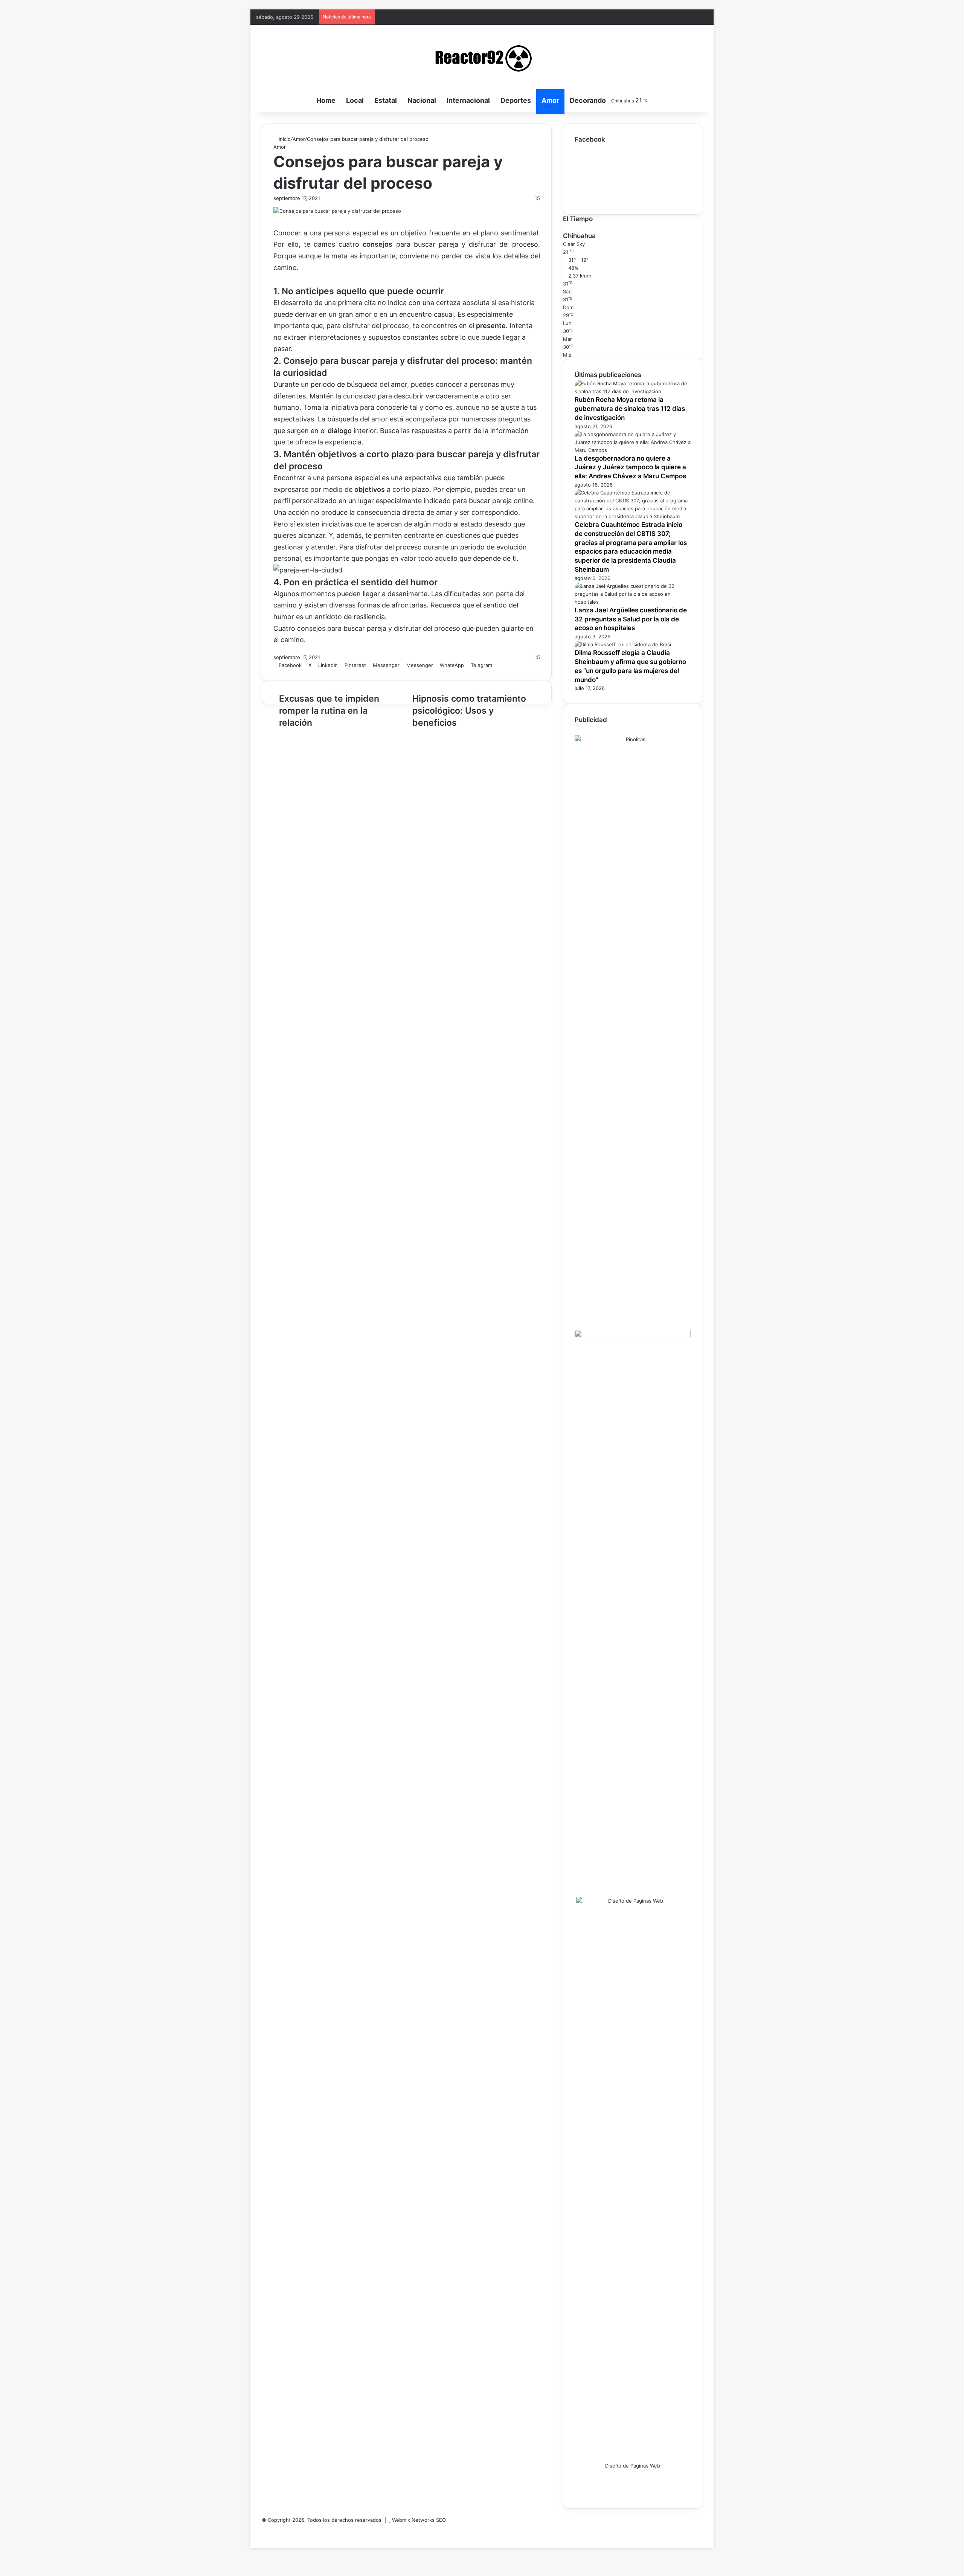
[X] (258, 2536)
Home (326, 100)
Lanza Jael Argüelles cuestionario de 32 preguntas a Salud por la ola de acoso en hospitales (631, 619)
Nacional (422, 100)
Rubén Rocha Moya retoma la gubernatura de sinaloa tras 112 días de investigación (630, 409)
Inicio (284, 139)
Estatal (386, 100)
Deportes (516, 100)
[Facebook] (264, 2528)
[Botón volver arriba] (252, 2544)
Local (355, 100)
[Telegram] (268, 2536)
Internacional (468, 100)
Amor (550, 100)
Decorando (588, 100)
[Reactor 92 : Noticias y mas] (482, 57)
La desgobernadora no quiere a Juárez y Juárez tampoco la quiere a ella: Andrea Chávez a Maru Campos (630, 467)
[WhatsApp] (264, 2536)
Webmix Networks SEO (419, 2520)
